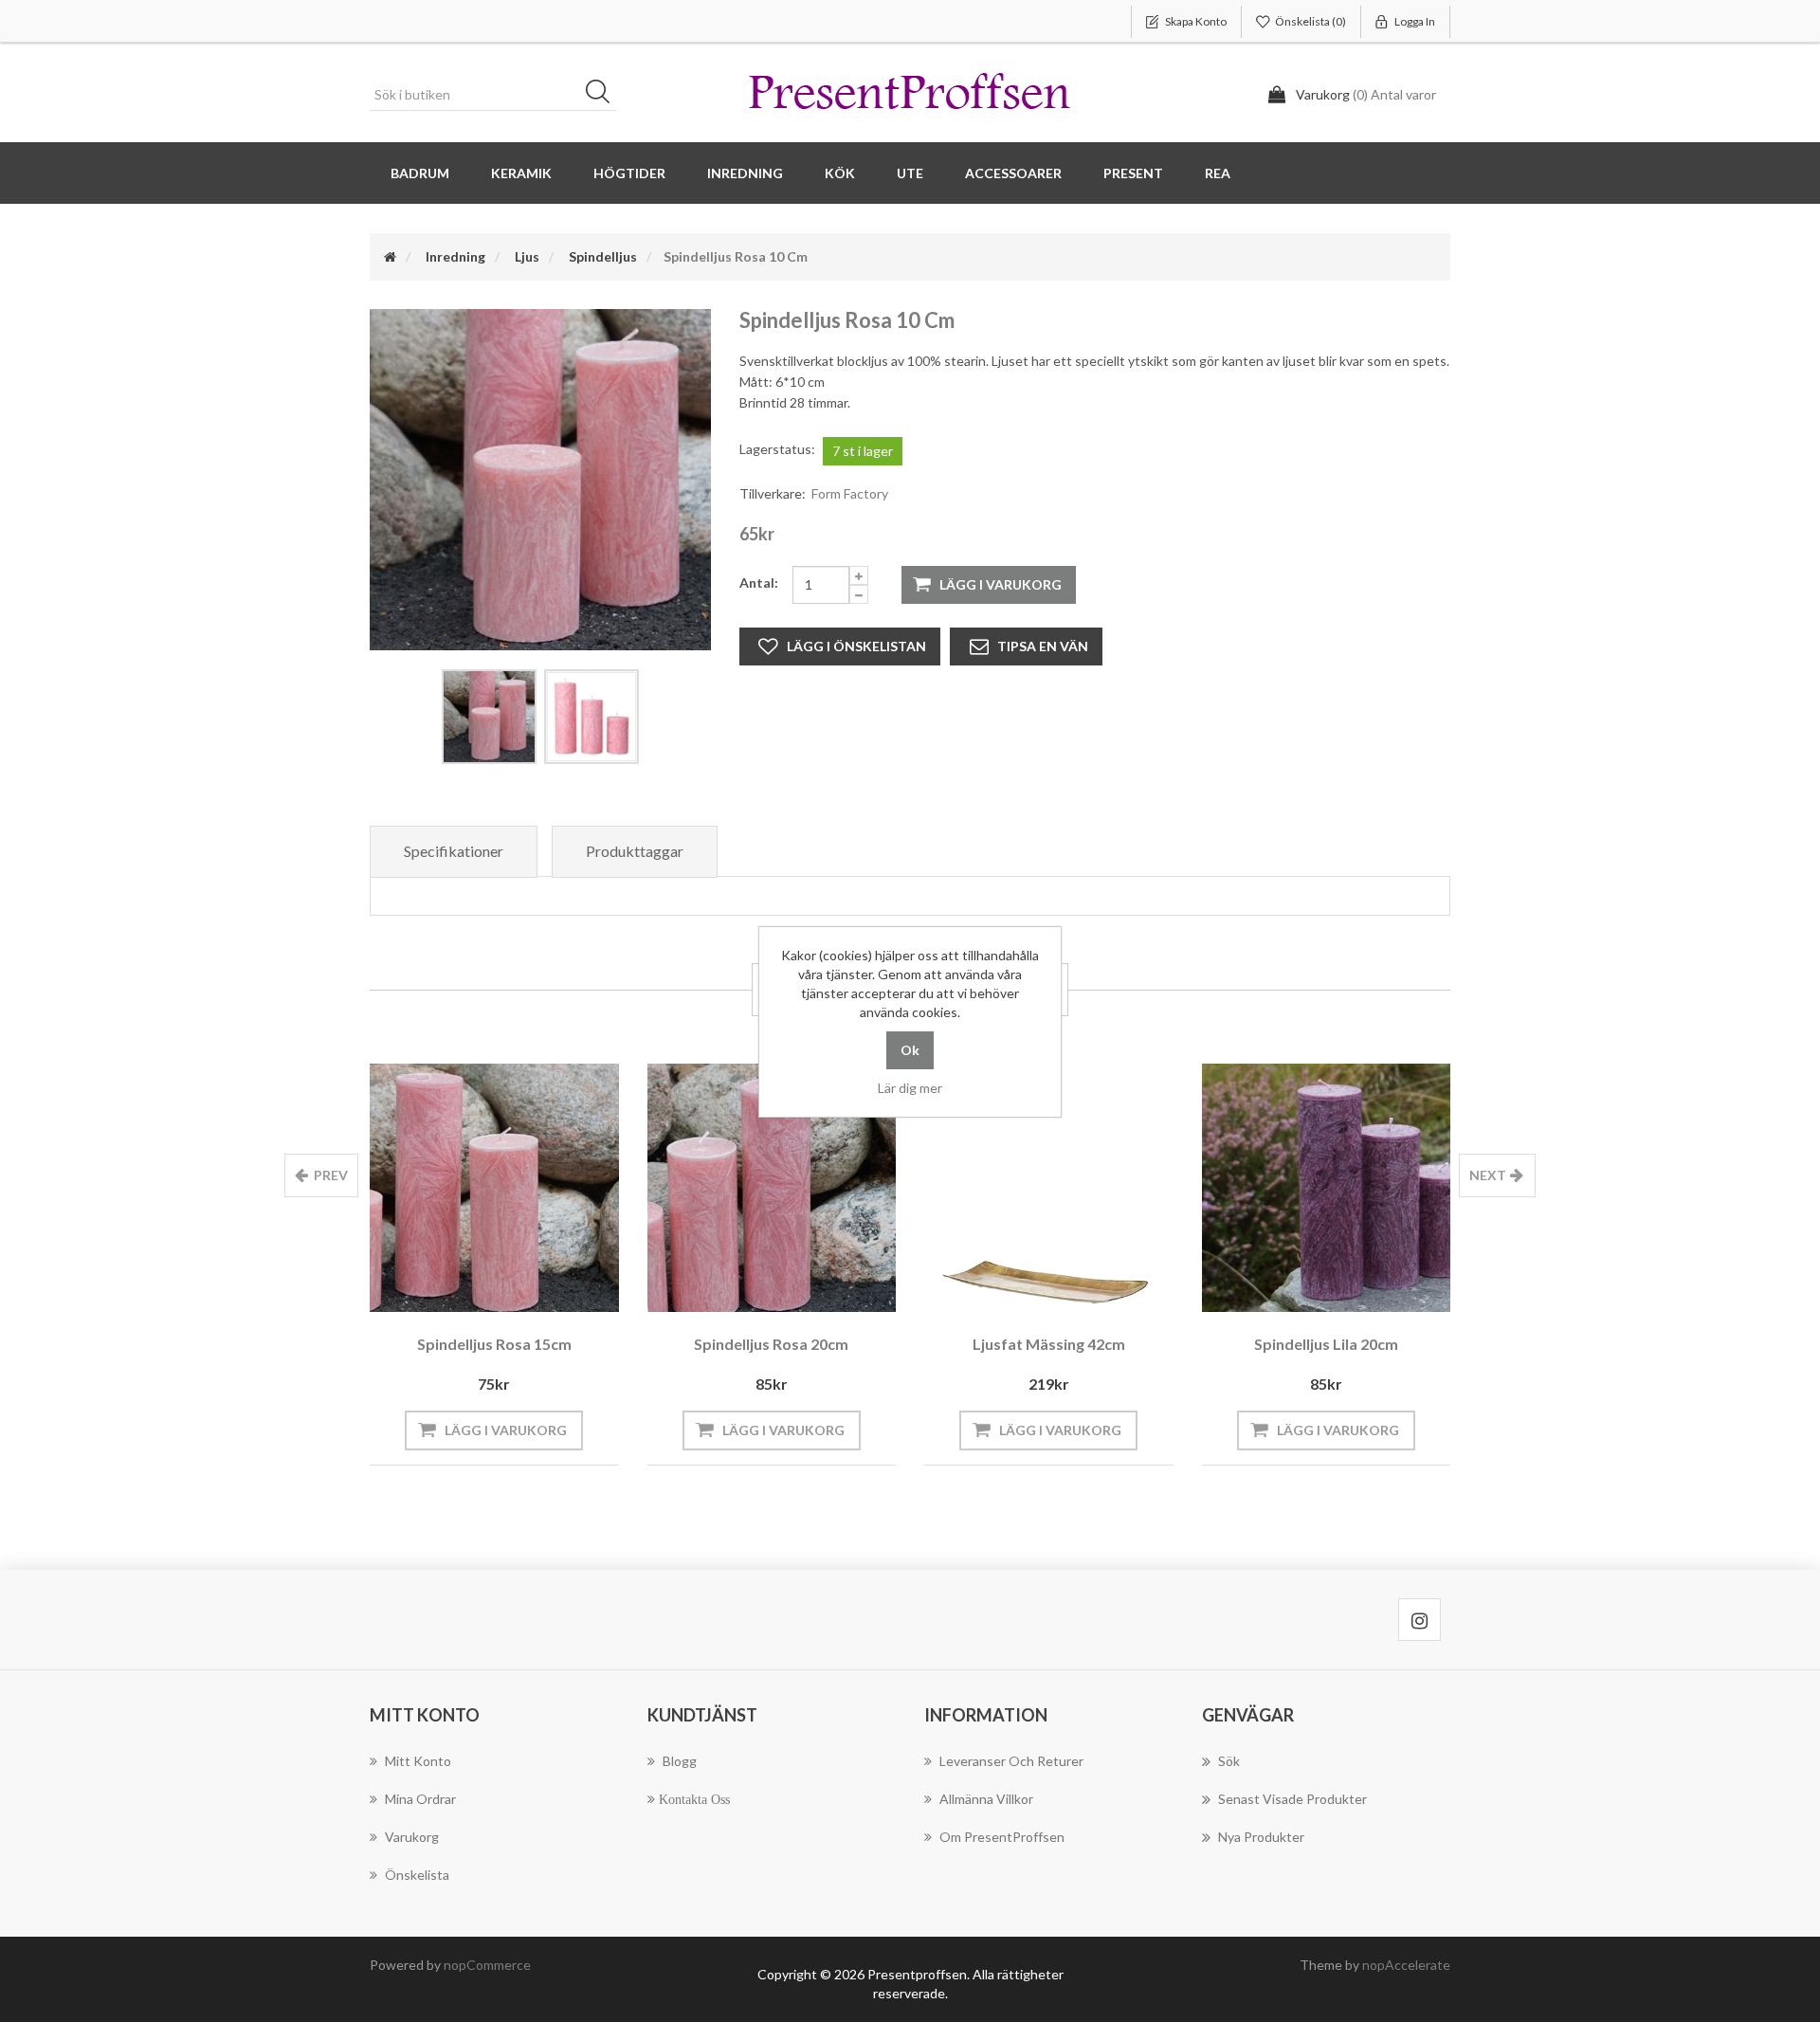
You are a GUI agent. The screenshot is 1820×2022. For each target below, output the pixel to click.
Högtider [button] (629, 173)
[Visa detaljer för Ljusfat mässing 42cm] (1049, 1188)
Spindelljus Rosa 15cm (494, 1344)
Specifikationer (454, 851)
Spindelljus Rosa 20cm (771, 1344)
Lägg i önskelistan (856, 646)
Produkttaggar (635, 851)
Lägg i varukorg (1001, 584)
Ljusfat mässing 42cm (1049, 1344)
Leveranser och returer (1011, 1761)
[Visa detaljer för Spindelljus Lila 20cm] (1327, 1188)
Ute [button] (910, 173)
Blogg (680, 1761)
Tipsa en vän (1043, 646)
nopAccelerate (1406, 1965)
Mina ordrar (420, 1799)
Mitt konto (418, 1761)
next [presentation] (1488, 1175)
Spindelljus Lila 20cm (1326, 1344)
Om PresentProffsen (1002, 1837)
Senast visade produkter (1292, 1799)
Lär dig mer (910, 1088)
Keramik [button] (521, 173)
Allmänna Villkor (986, 1799)
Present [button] (1133, 173)
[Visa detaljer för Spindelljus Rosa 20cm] (772, 1188)
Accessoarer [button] (1013, 173)
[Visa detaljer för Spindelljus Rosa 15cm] (494, 1188)
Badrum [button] (420, 173)
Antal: (759, 583)
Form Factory (850, 493)
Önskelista (417, 1875)
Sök (604, 95)
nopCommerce (487, 1965)
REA (1218, 173)
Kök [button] (840, 173)
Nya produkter (1261, 1837)
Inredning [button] (745, 173)
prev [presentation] (331, 1175)
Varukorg (412, 1837)
